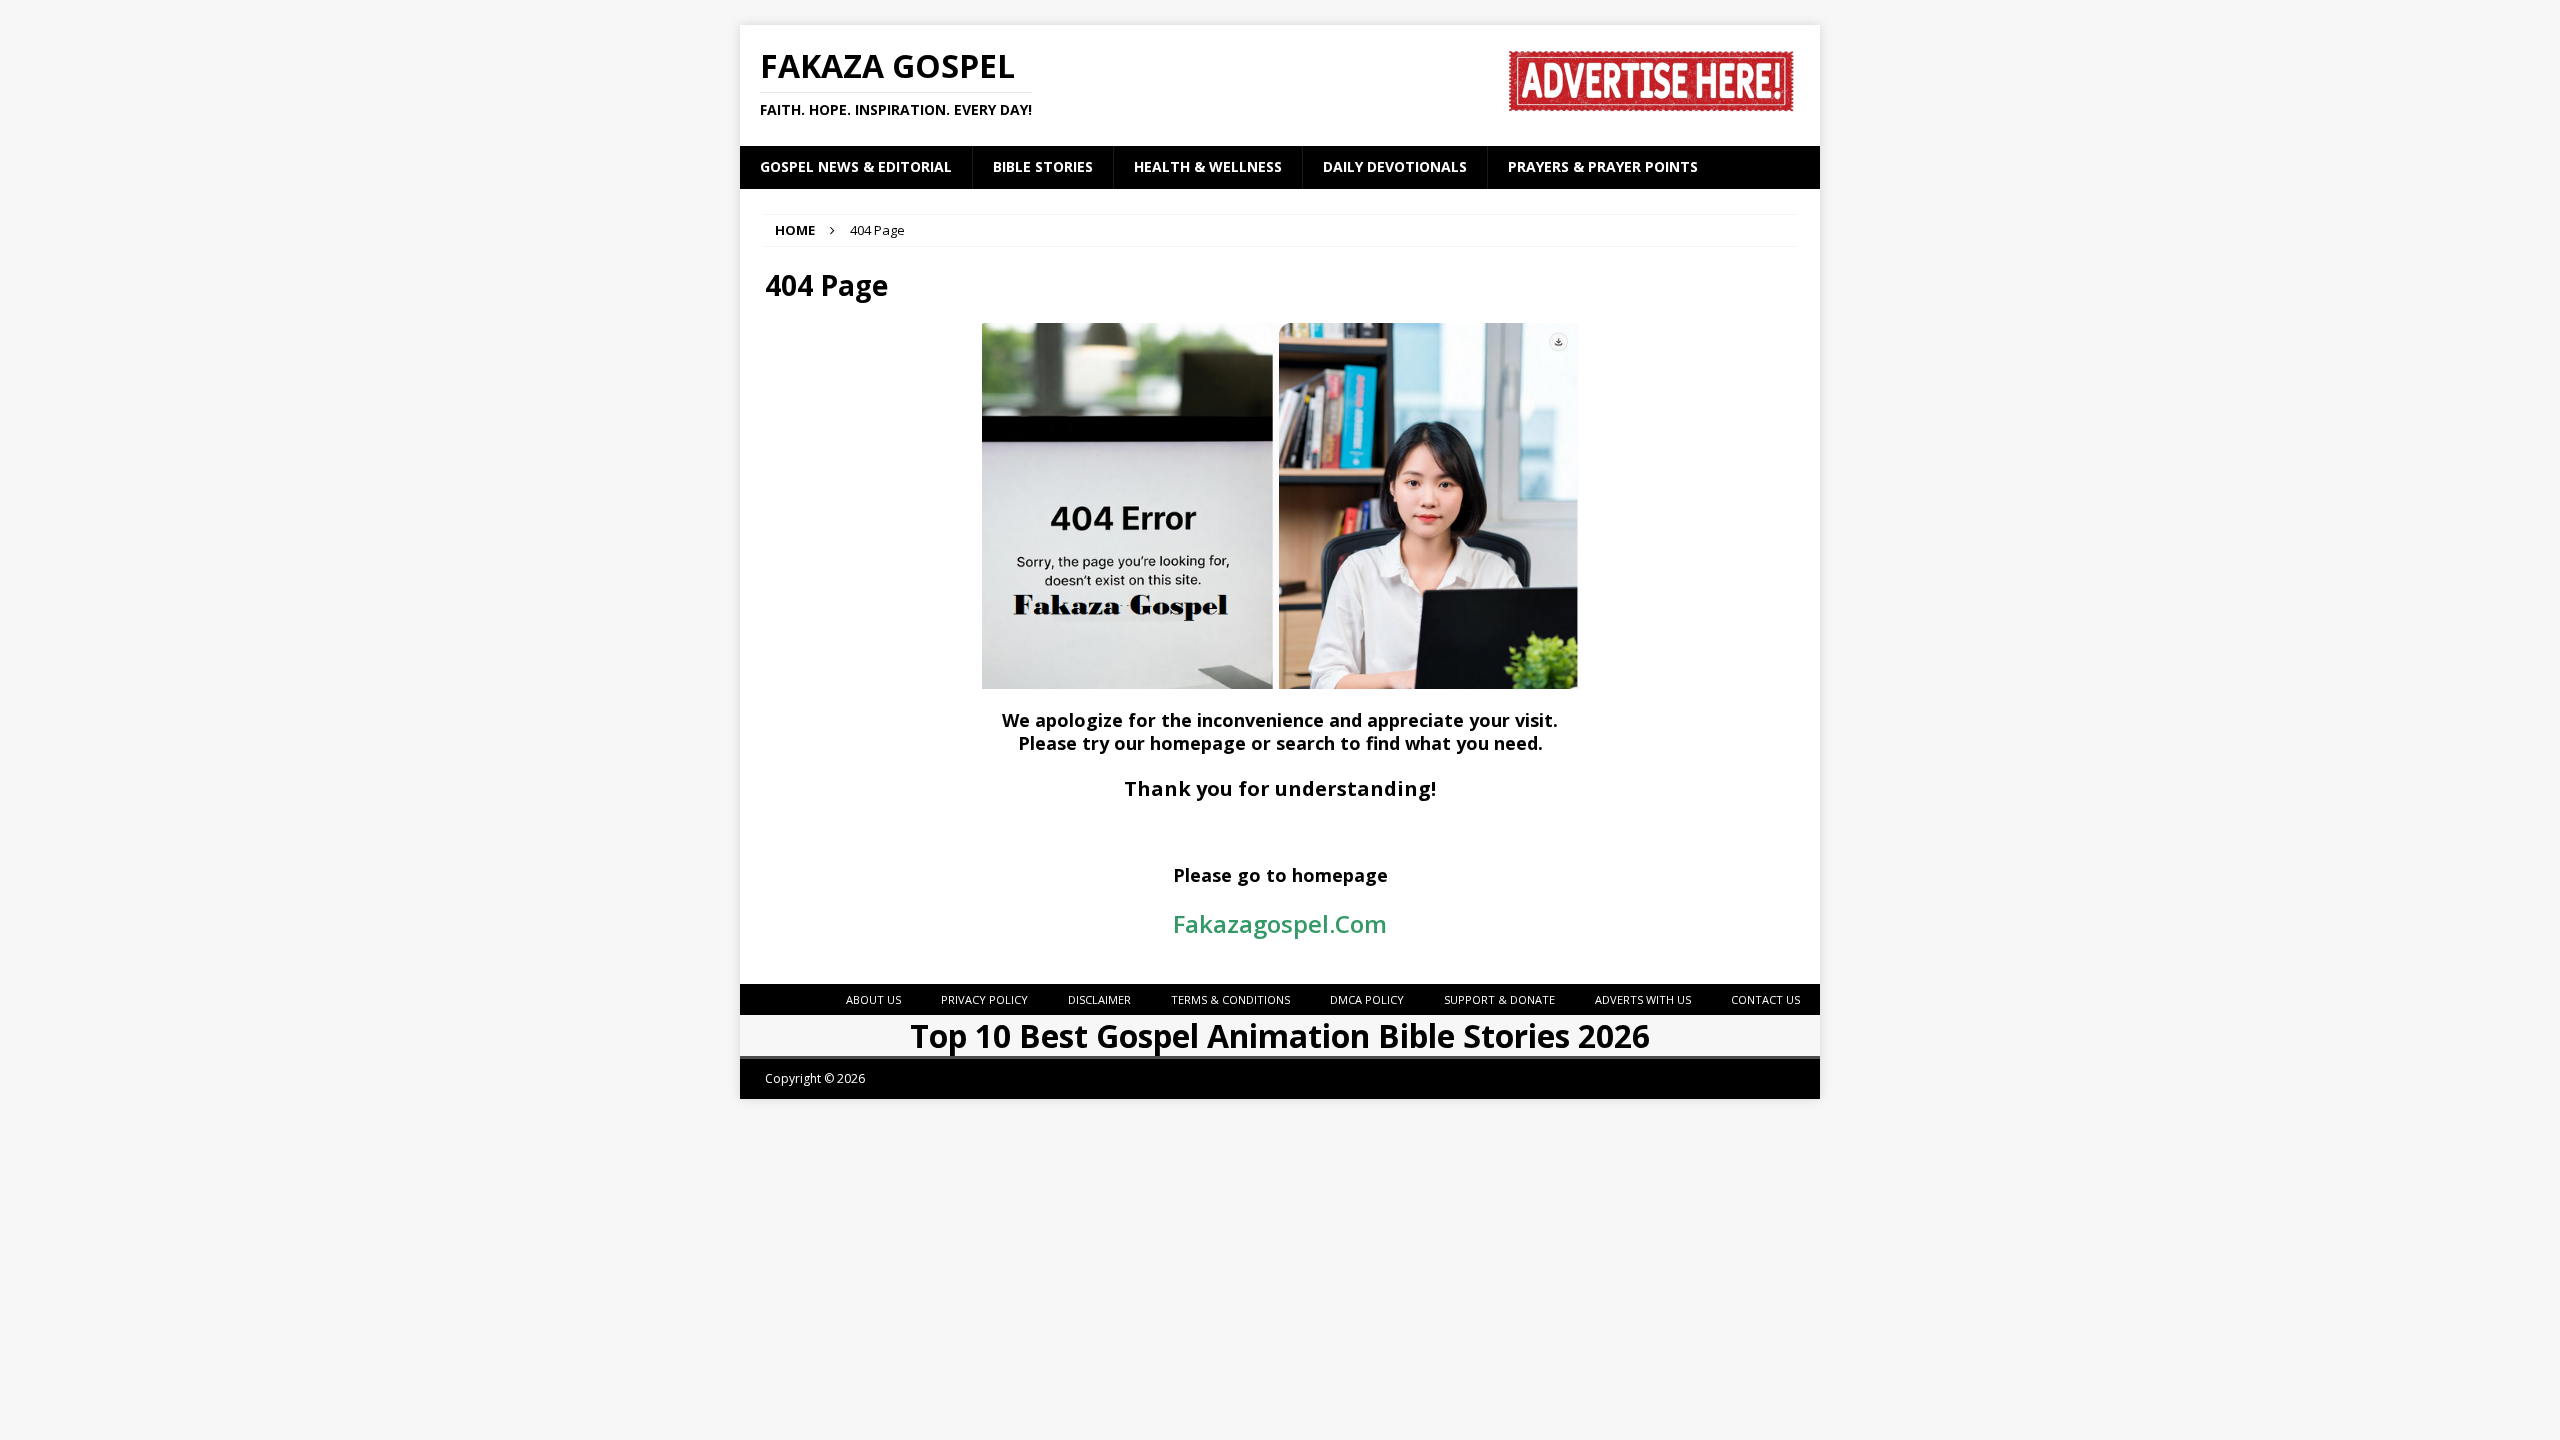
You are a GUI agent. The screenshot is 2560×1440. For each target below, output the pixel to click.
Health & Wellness (1208, 166)
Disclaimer (1099, 999)
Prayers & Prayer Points (1603, 166)
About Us (873, 999)
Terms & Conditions (1230, 999)
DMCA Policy (1367, 999)
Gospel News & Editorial (856, 166)
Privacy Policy (984, 999)
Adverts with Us (1643, 999)
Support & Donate (1499, 999)
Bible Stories (1043, 166)
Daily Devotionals (1395, 166)
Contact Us (1765, 999)
